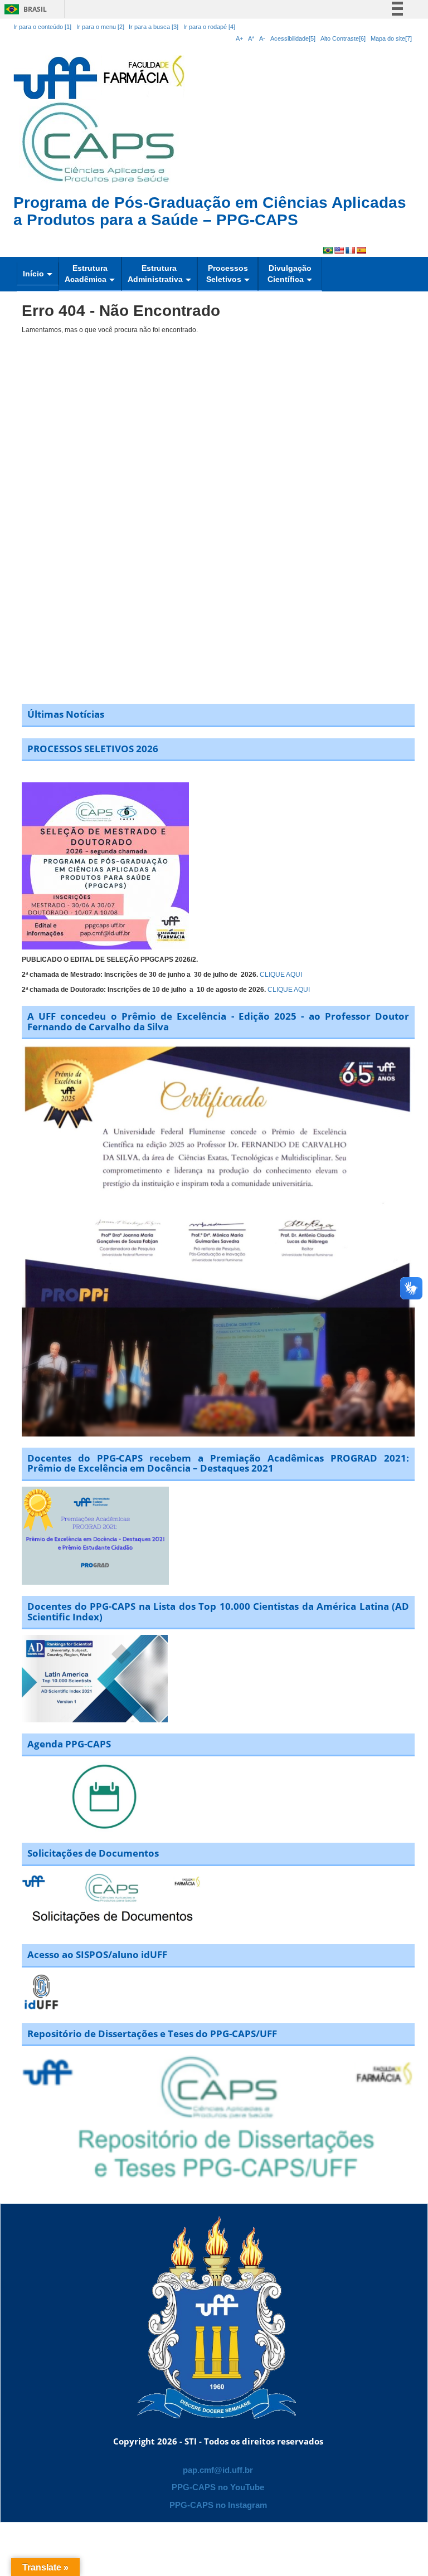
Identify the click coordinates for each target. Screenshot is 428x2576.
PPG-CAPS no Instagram (218, 2505)
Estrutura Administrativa (155, 274)
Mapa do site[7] (391, 38)
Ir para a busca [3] (154, 27)
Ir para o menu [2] (101, 27)
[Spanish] (361, 250)
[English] (339, 250)
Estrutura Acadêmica (86, 274)
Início (33, 274)
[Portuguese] (328, 250)
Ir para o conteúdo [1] (42, 27)
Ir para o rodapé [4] (209, 27)
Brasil (24, 9)
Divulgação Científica (290, 274)
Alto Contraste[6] (343, 38)
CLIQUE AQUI (281, 975)
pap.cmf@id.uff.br (218, 2470)
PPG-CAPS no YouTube (218, 2487)
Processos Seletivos (227, 274)
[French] (350, 250)
